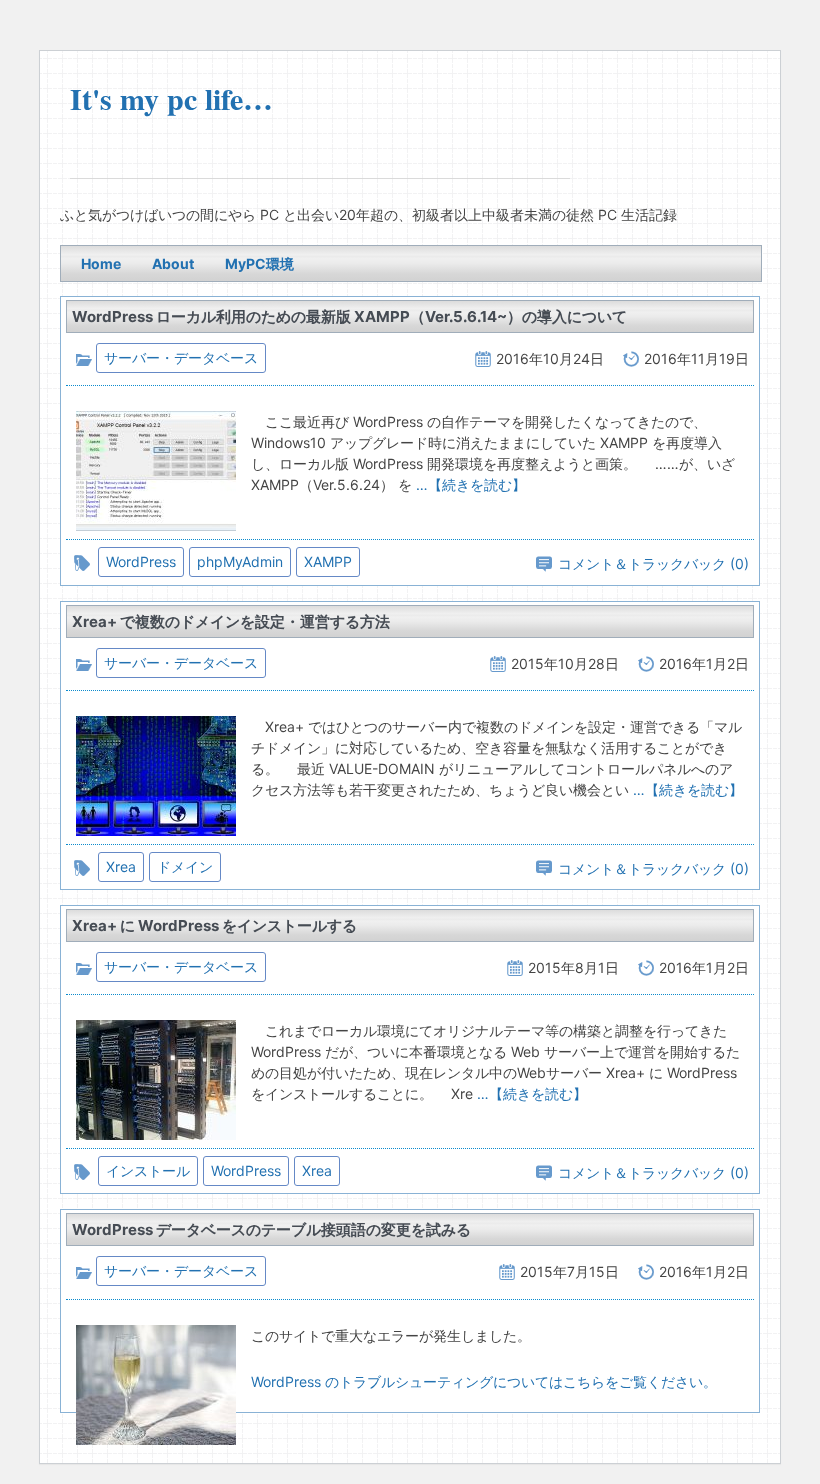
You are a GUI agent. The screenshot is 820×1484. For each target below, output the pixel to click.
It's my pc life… (171, 98)
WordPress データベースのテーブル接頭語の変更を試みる (271, 1229)
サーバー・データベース (181, 357)
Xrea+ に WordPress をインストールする (214, 925)
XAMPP (328, 561)
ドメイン (185, 866)
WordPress (141, 561)
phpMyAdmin (240, 561)
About (173, 263)
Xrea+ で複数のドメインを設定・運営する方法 (231, 621)
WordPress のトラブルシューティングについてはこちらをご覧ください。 (484, 1381)
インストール (148, 1170)
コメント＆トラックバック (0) (653, 563)
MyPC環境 (259, 263)
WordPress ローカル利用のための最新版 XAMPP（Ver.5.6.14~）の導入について (349, 316)
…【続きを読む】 (469, 484)
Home (101, 263)
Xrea (121, 866)
